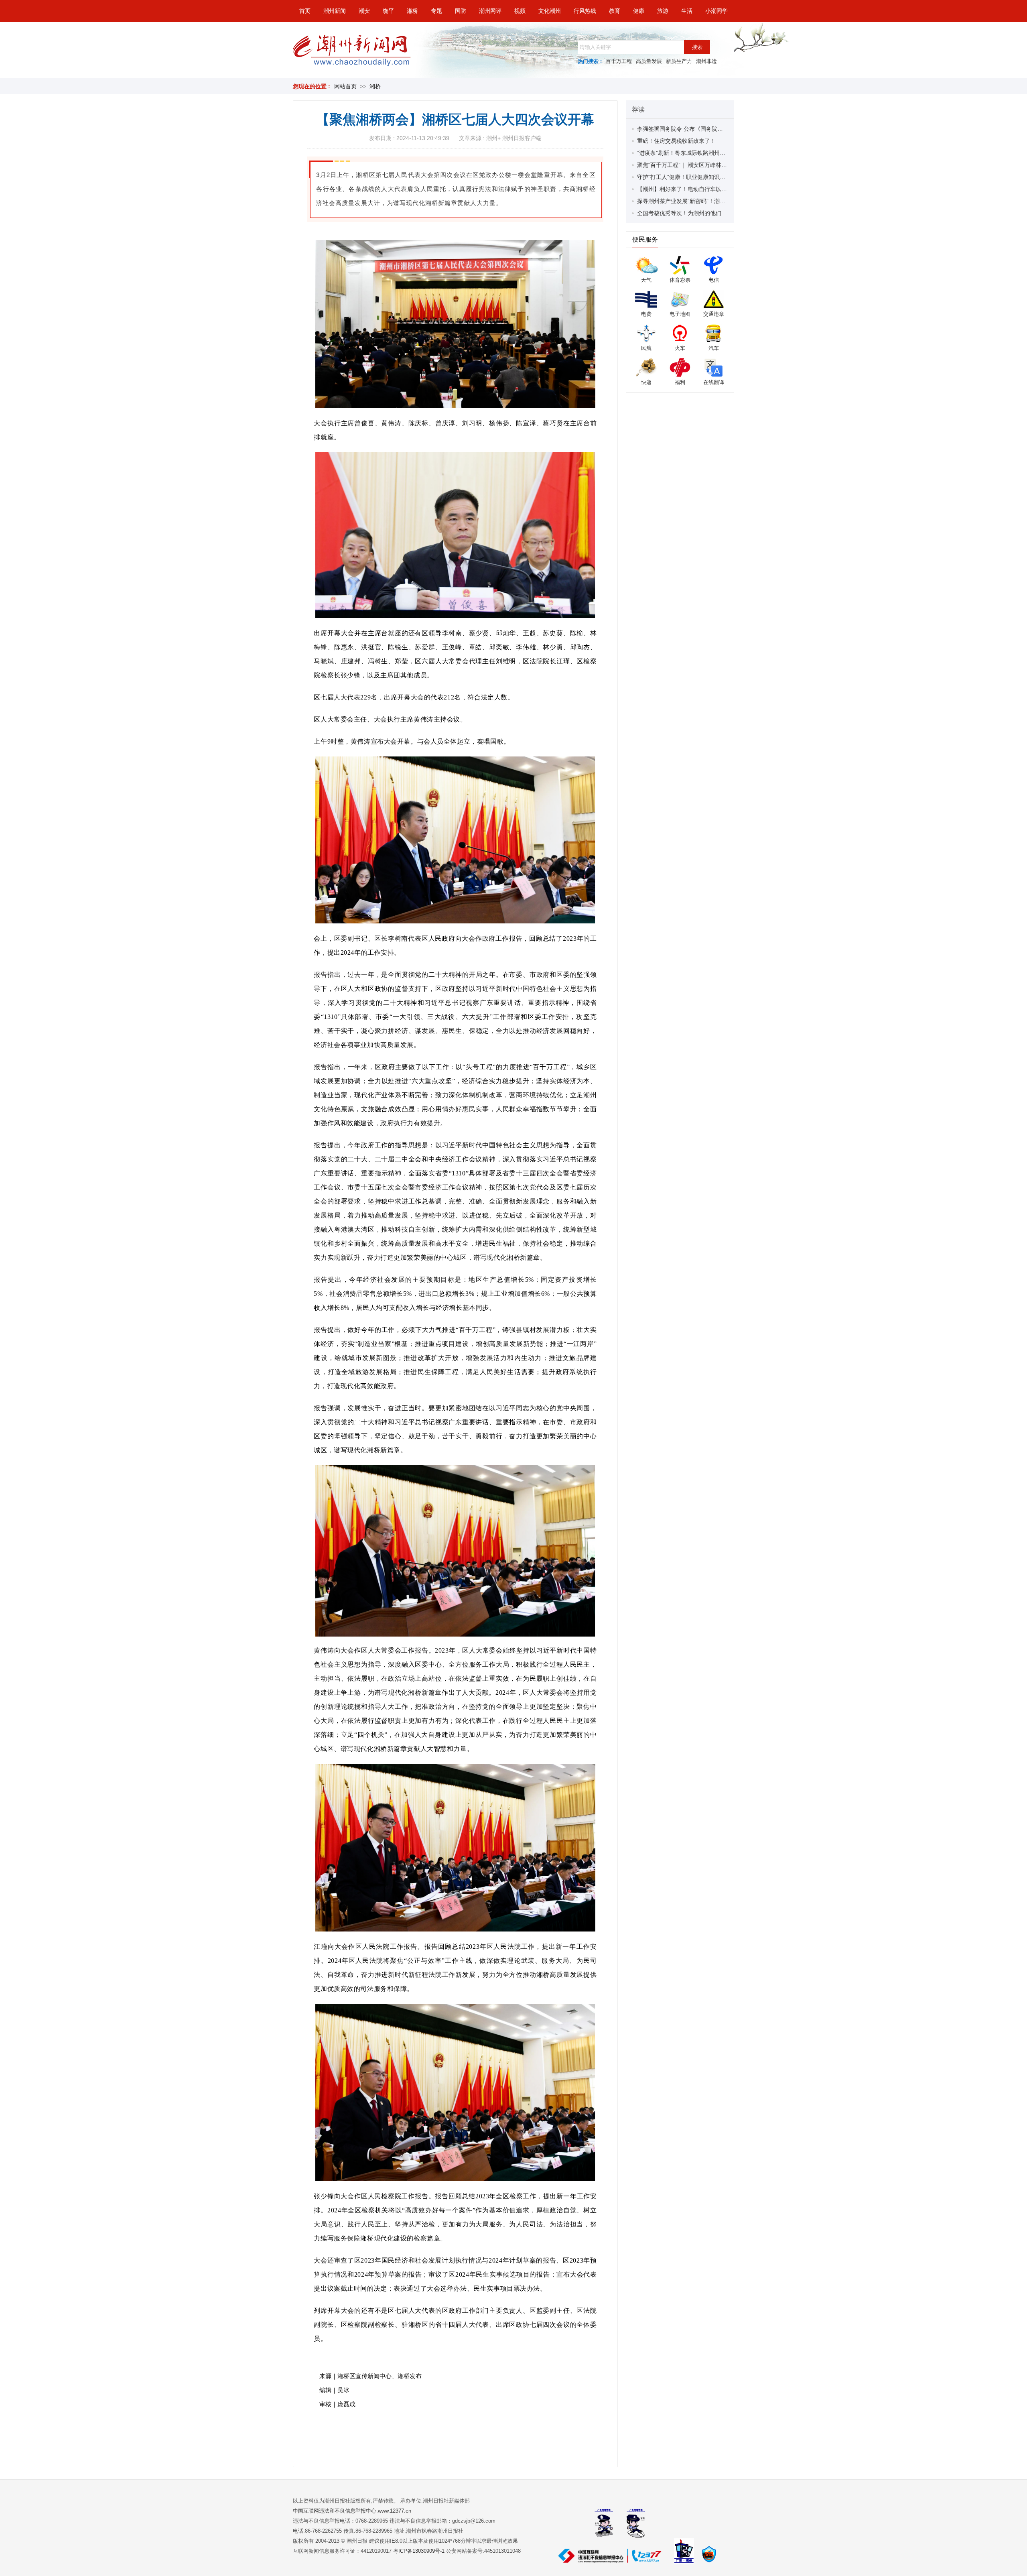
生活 (687, 11)
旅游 (663, 11)
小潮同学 (716, 11)
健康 (639, 11)
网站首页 (345, 86)
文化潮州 (550, 11)
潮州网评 (490, 11)
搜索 (697, 47)
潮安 (364, 11)
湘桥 (412, 11)
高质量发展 (649, 61)
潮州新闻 (335, 11)
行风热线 (585, 11)
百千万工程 (619, 61)
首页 (305, 11)
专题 (436, 11)
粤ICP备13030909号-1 (420, 2551)
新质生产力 (679, 61)
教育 (615, 11)
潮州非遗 (706, 61)
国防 (461, 11)
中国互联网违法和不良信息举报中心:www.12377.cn (352, 2511)
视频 (520, 11)
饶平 (388, 11)
